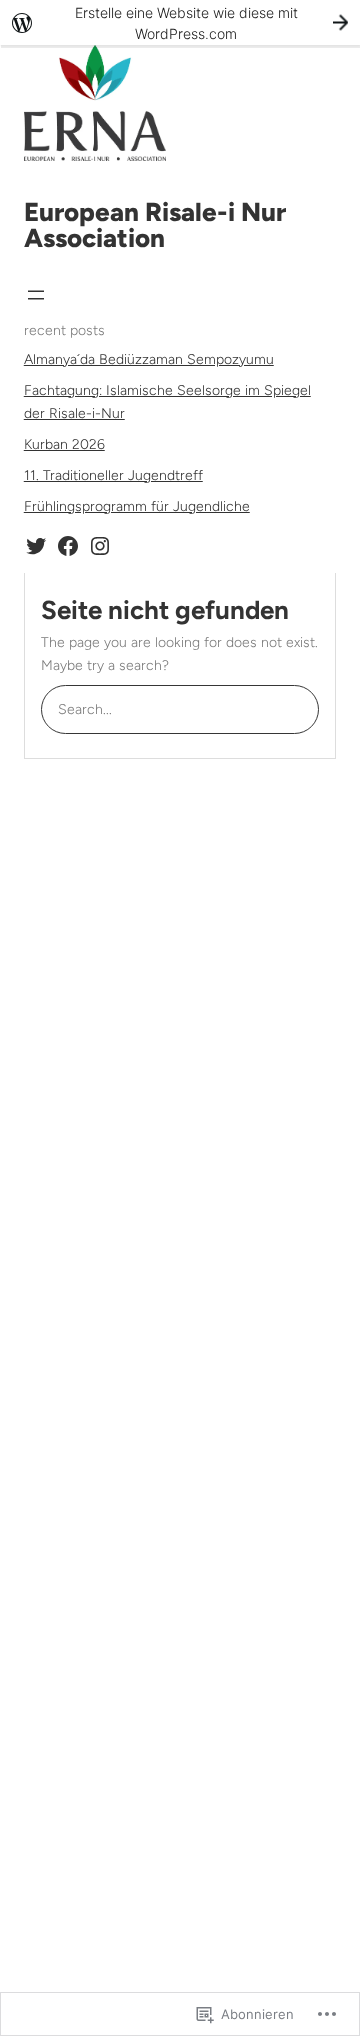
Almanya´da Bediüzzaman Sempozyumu (149, 359)
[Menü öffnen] (36, 295)
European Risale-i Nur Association (155, 225)
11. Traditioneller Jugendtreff (113, 475)
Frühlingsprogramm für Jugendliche (137, 506)
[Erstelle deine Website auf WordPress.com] (180, 22)
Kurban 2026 (64, 444)
